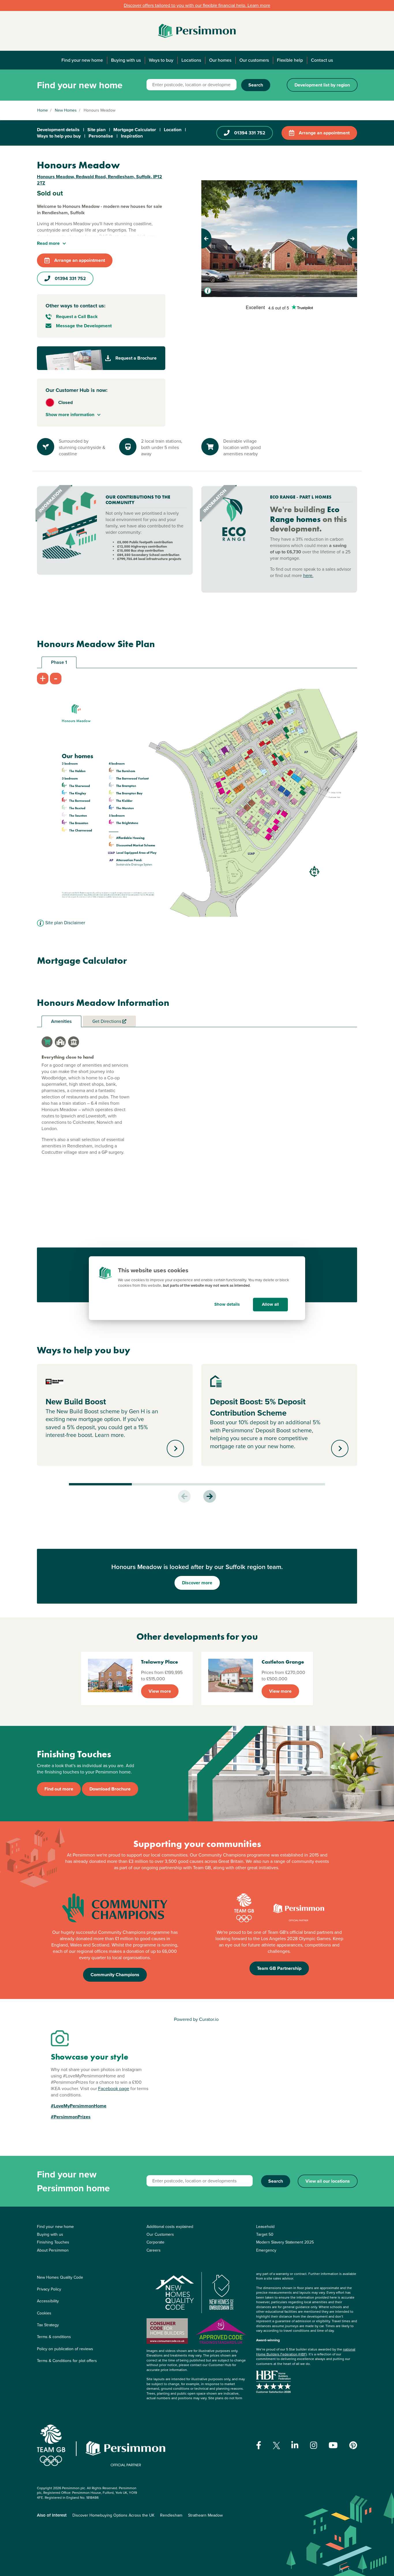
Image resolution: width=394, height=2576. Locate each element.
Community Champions (115, 1975)
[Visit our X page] (276, 2446)
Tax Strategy (48, 2325)
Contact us (322, 60)
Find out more (59, 1789)
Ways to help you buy (59, 136)
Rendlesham (171, 2515)
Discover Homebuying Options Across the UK (113, 2515)
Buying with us (126, 60)
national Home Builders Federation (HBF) (306, 2352)
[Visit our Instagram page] (314, 2445)
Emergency (266, 2250)
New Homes (66, 110)
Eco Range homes (305, 514)
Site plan (96, 130)
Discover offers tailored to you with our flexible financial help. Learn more (197, 5)
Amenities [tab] (61, 1021)
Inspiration (132, 136)
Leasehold (265, 2227)
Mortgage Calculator (135, 130)
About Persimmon (53, 2250)
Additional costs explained (170, 2227)
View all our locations (328, 2181)
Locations (191, 60)
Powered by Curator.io (196, 2019)
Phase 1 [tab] (59, 662)
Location (173, 130)
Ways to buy (161, 60)
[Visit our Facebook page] (259, 2445)
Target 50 (265, 2234)
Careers (154, 2250)
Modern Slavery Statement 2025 (285, 2242)
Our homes (220, 60)
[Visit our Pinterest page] (353, 2445)
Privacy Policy (49, 2289)
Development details (58, 130)
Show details (227, 1304)
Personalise (101, 136)
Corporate (155, 2242)
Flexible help (290, 60)
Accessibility (48, 2301)
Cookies (44, 2313)
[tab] (47, 1042)
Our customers (254, 60)
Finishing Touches (53, 2242)
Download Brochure (110, 1789)
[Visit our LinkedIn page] (295, 2445)
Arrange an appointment (324, 133)
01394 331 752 (250, 133)
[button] (213, 238)
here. (308, 575)
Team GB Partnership (279, 1968)
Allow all (270, 1304)
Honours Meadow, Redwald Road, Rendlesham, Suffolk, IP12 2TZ (100, 180)
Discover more (197, 1583)
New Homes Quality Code (60, 2277)
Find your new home (82, 60)
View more (160, 1691)
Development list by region (322, 85)
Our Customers (160, 2234)
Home (43, 110)
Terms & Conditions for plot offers (67, 2361)
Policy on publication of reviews (65, 2349)
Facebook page (114, 2089)
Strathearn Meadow (205, 2515)
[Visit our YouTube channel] (333, 2445)
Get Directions (107, 1021)
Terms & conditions (54, 2337)
